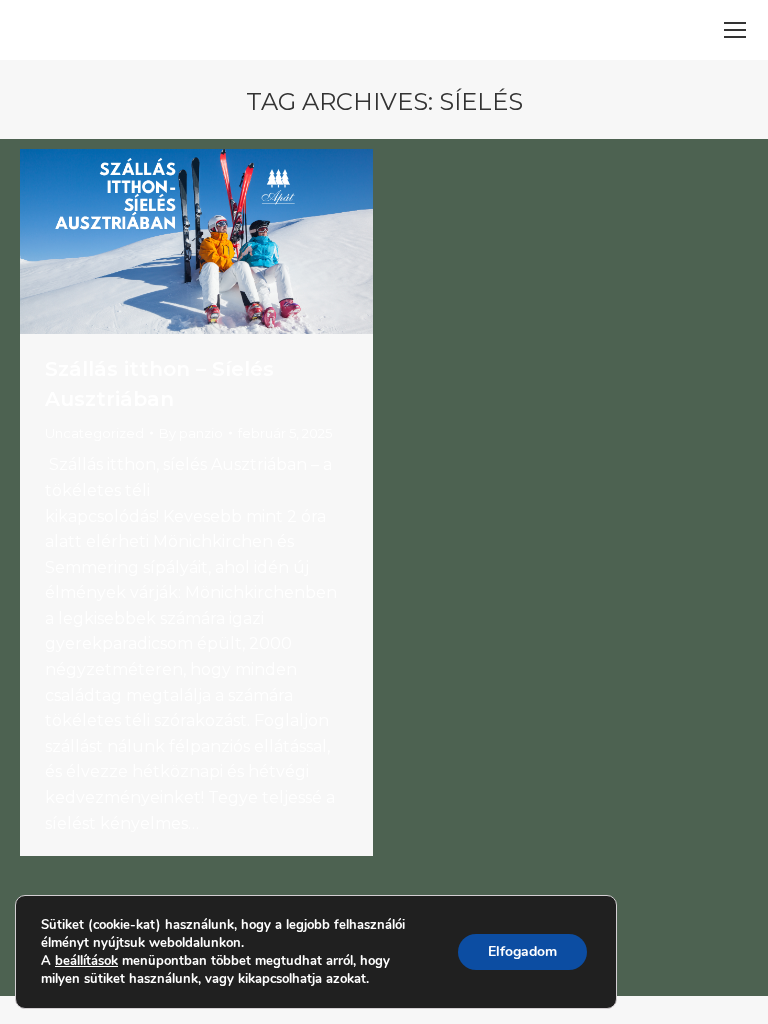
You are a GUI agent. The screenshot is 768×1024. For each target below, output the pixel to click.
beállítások (86, 961)
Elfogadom (522, 951)
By (191, 433)
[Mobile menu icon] (735, 30)
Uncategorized (94, 433)
